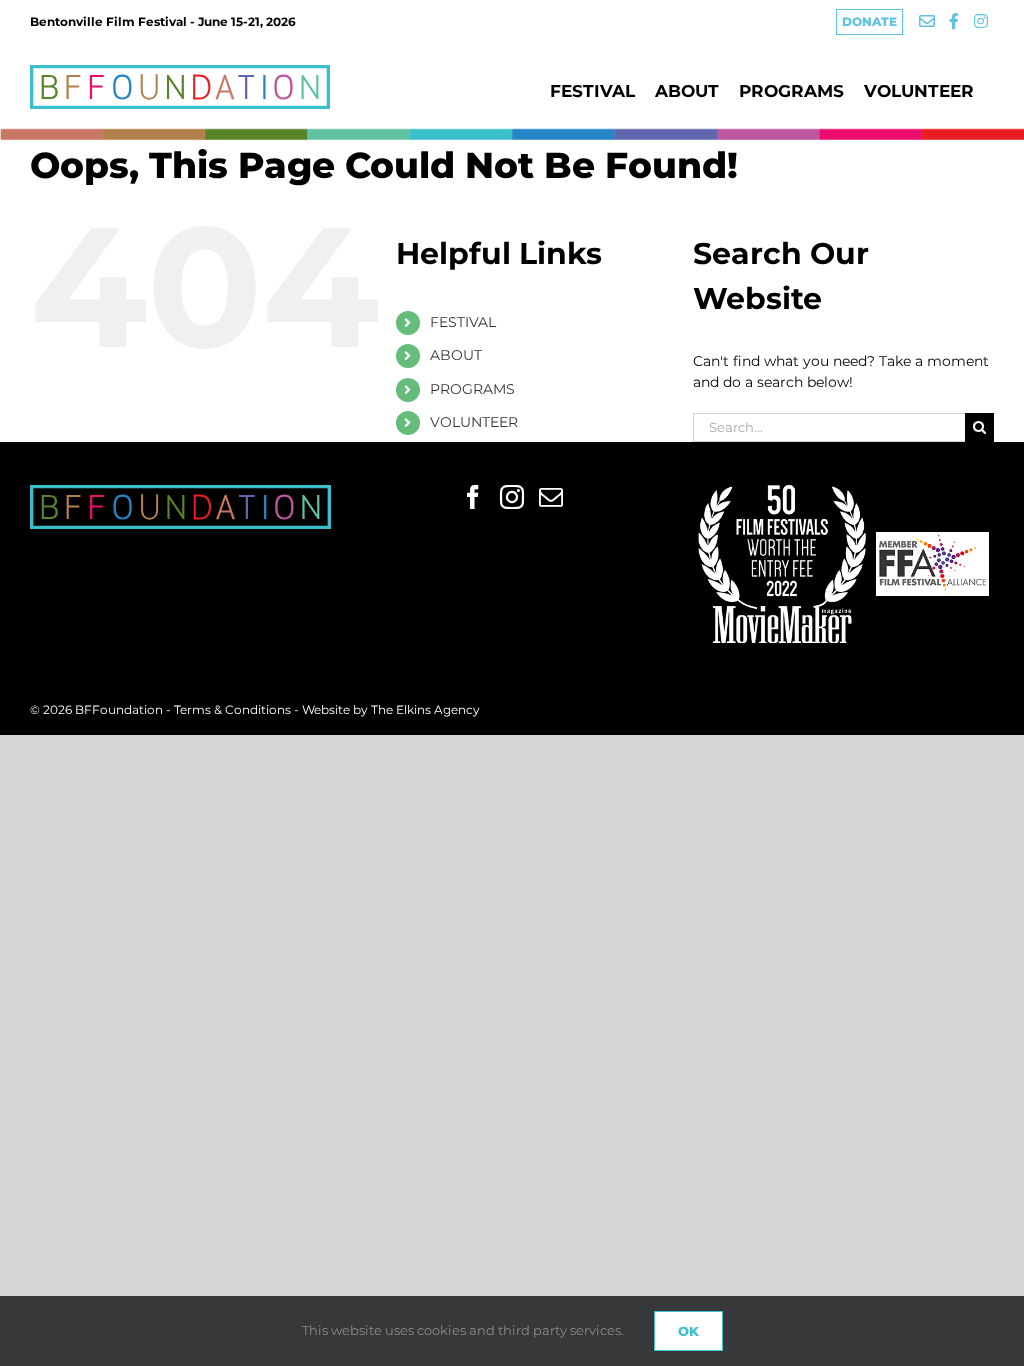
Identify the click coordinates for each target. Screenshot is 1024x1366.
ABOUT (456, 355)
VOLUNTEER (474, 422)
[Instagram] (512, 497)
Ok (688, 1331)
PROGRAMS (472, 389)
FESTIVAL (463, 322)
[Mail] (551, 497)
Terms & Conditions (234, 709)
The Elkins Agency (425, 709)
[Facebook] (473, 497)
